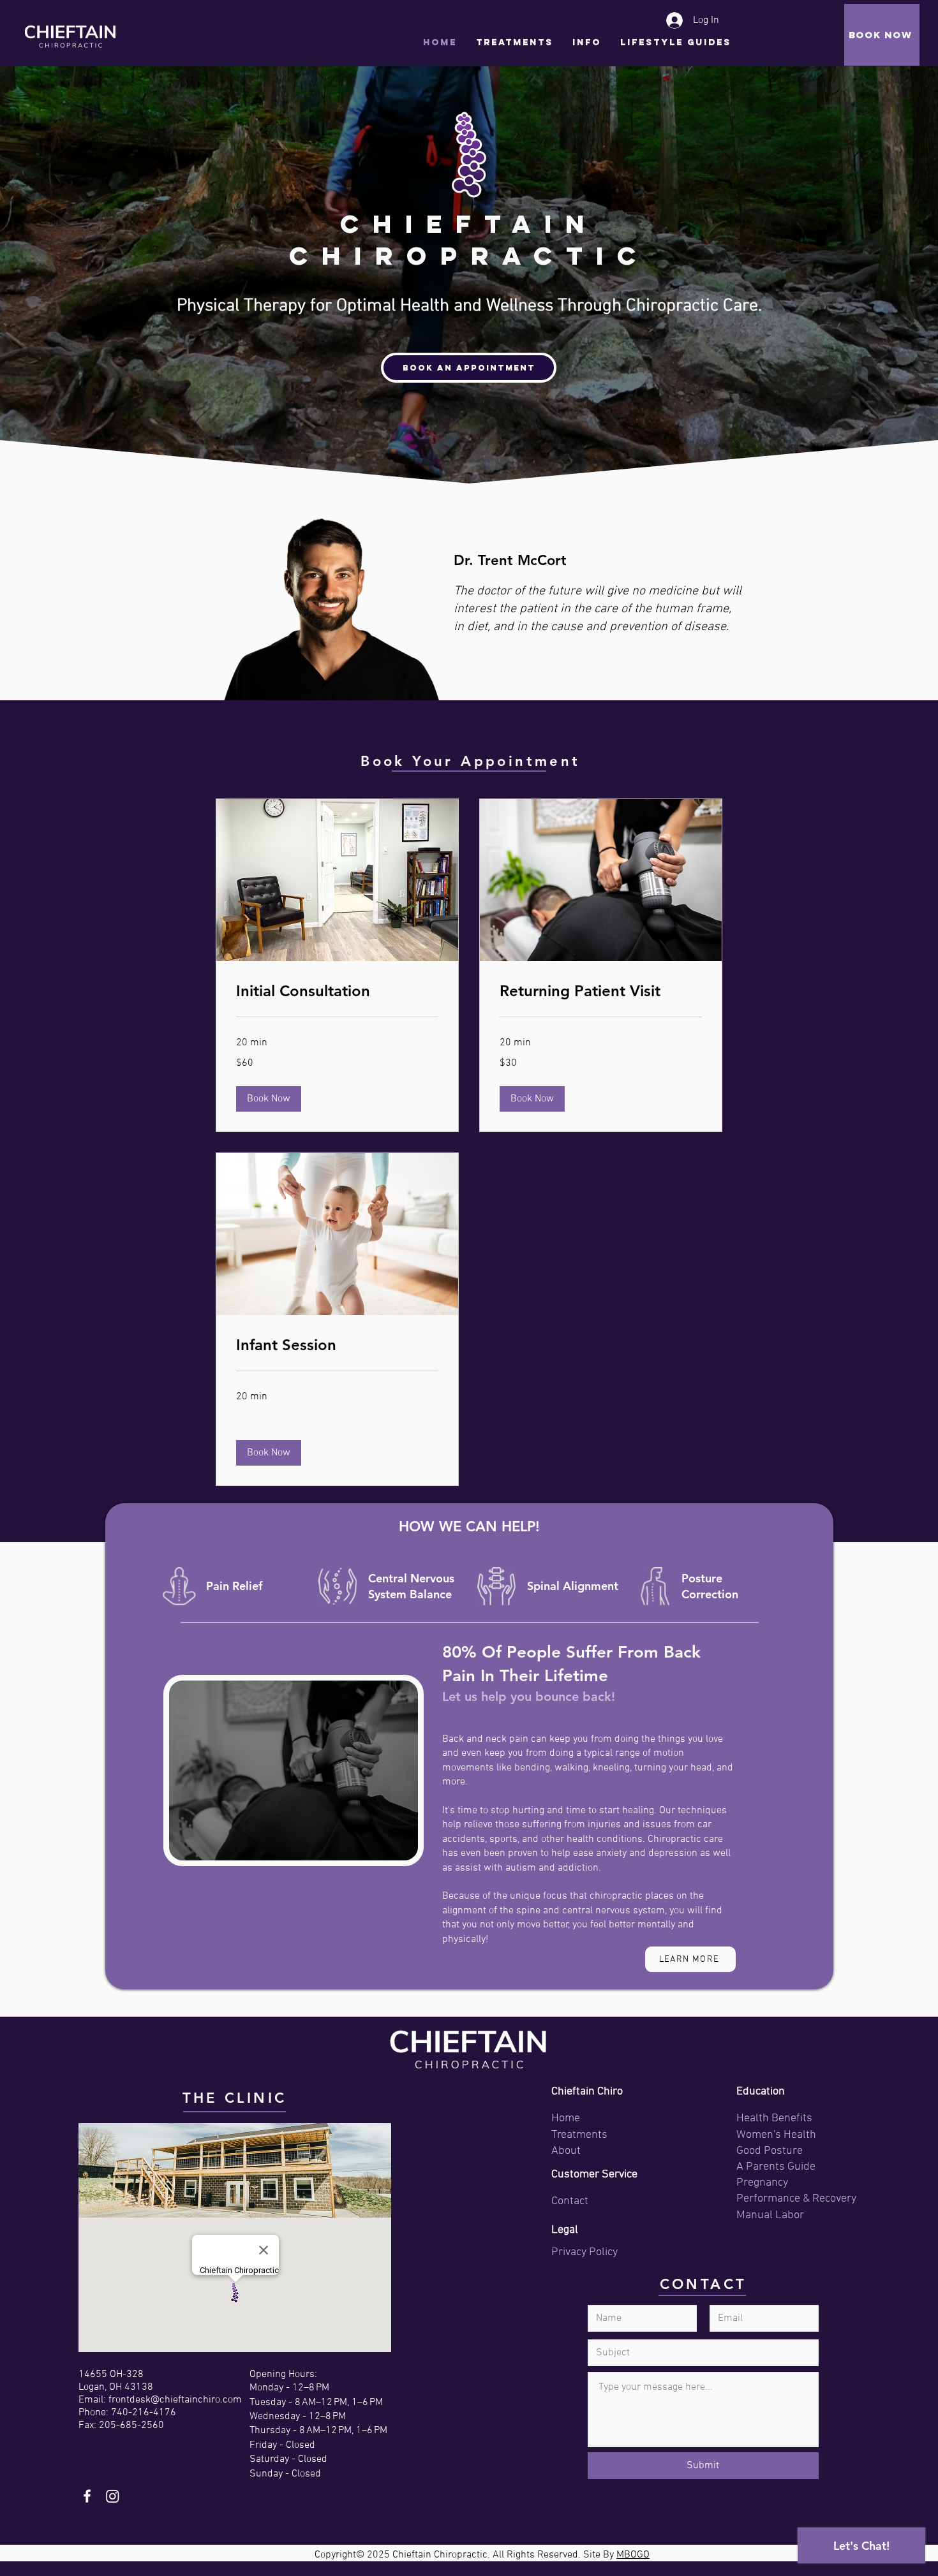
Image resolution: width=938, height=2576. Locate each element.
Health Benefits (774, 2118)
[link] (337, 991)
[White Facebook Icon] (87, 2496)
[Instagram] (113, 2496)
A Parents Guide (776, 2167)
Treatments (579, 2135)
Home (566, 2118)
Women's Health (776, 2135)
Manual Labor (770, 2215)
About (566, 2151)
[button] (587, 47)
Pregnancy (762, 2183)
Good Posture (770, 2151)
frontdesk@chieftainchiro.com (175, 2400)
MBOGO (633, 2555)
